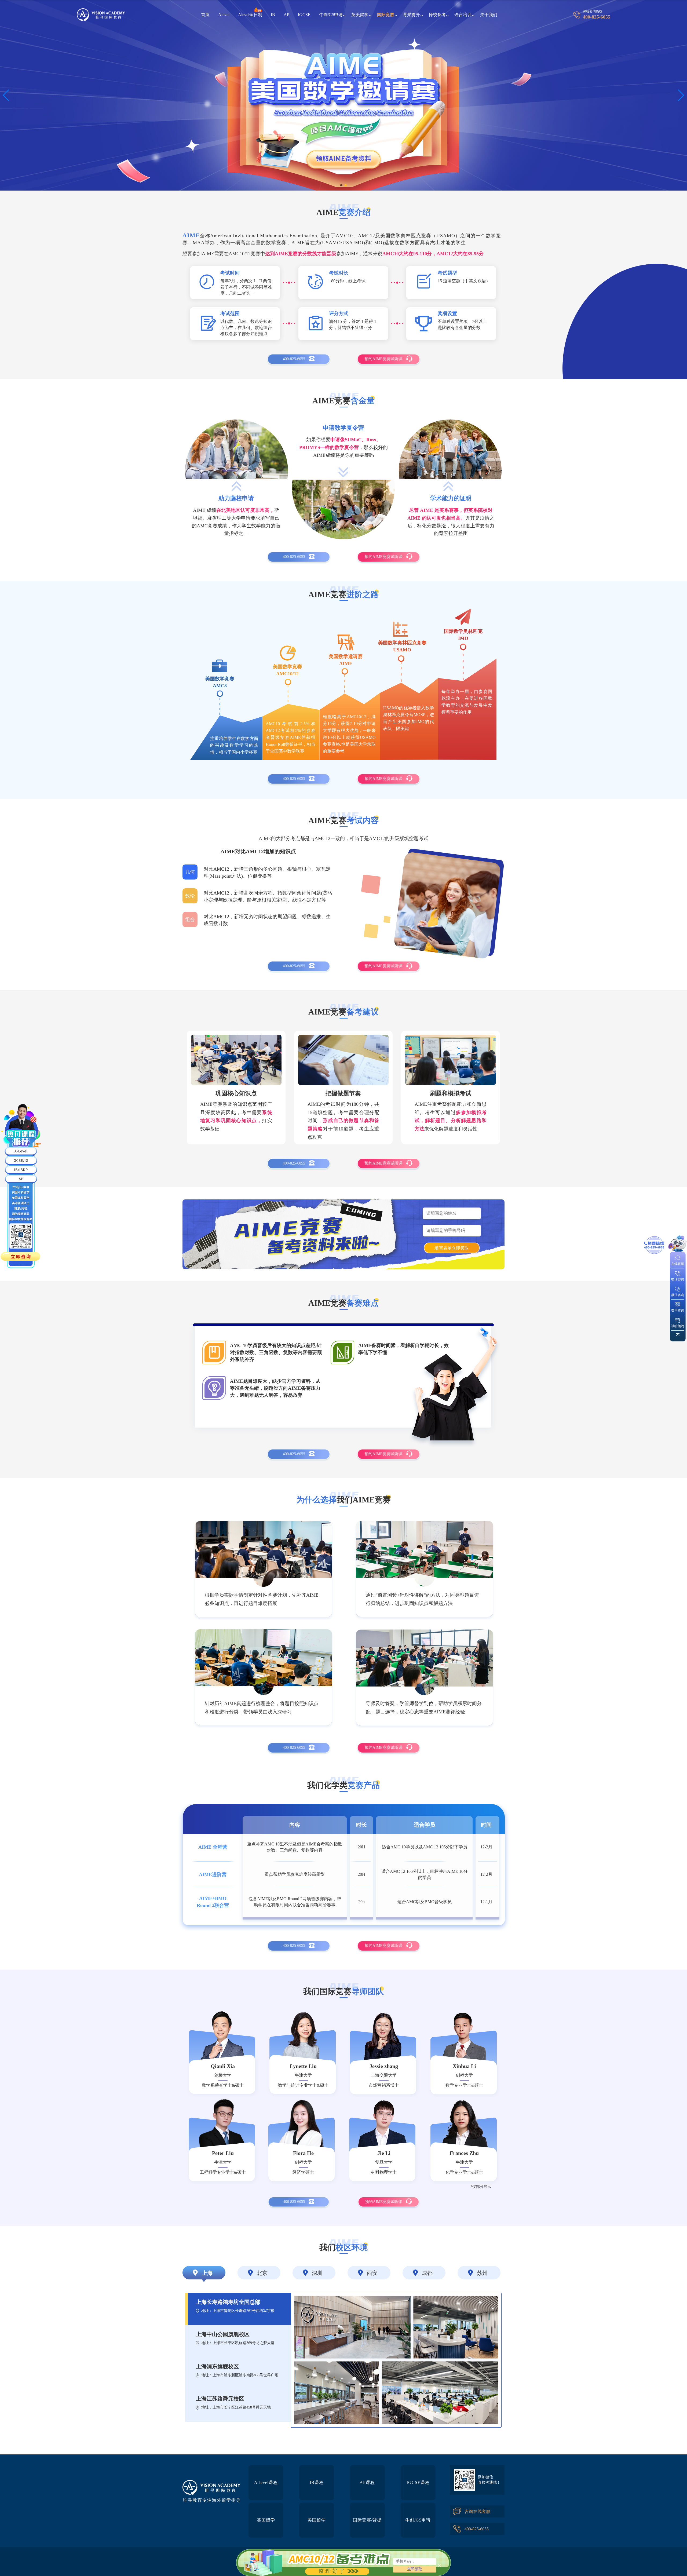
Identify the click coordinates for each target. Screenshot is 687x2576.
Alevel (224, 15)
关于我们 (489, 15)
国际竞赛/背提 (367, 2520)
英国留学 (266, 2520)
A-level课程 (266, 2482)
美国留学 (317, 2520)
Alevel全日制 (250, 15)
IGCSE (304, 15)
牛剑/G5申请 (418, 2520)
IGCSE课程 (418, 2482)
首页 (205, 15)
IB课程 (317, 2482)
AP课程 (367, 2482)
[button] (6, 95)
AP (286, 15)
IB (273, 15)
